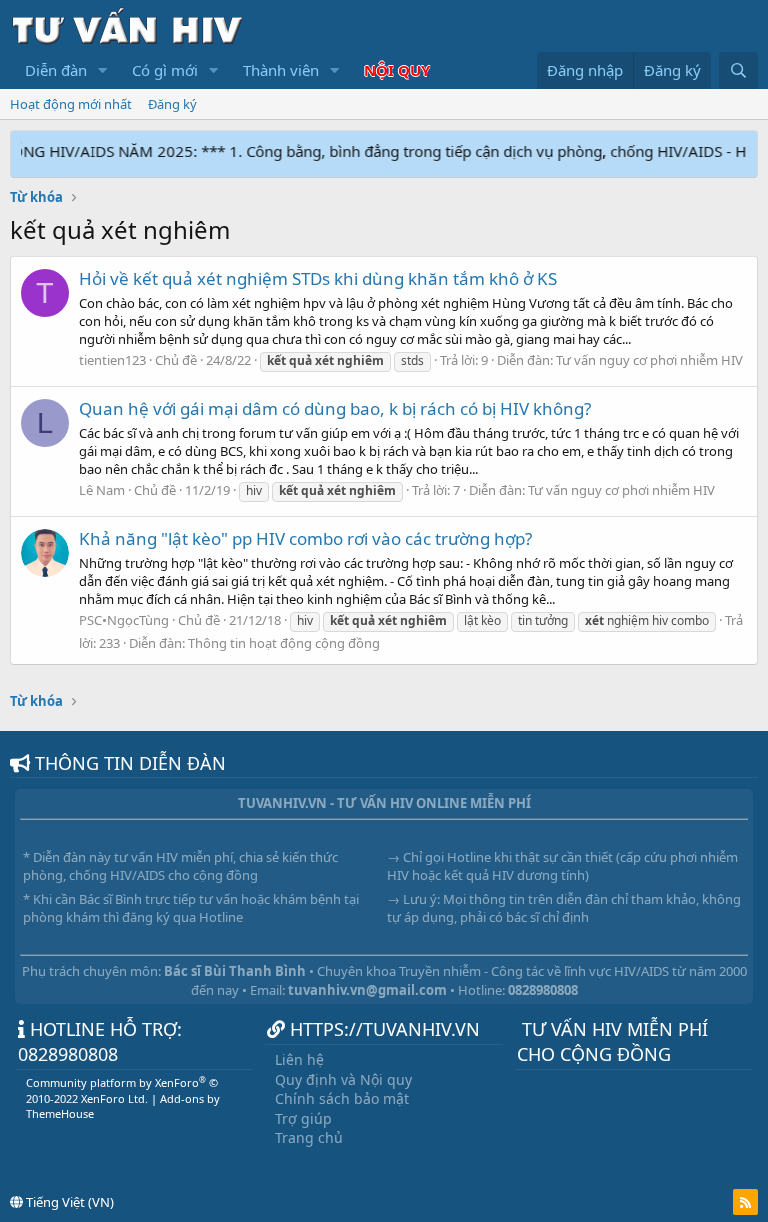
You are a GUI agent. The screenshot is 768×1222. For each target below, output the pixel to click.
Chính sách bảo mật (342, 1098)
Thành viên (281, 70)
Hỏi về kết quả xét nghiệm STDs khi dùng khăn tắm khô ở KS (318, 278)
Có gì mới (165, 70)
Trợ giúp (303, 1118)
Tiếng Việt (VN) (68, 1202)
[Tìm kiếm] (738, 70)
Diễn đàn (56, 70)
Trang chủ (309, 1137)
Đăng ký (172, 104)
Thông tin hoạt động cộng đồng (284, 643)
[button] (103, 70)
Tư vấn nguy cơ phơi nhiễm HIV (649, 360)
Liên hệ (299, 1059)
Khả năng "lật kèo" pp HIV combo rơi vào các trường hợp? (305, 538)
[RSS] (745, 1202)
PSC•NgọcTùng (124, 620)
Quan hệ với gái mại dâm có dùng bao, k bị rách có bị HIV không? (335, 408)
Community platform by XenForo (122, 1090)
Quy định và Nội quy (343, 1079)
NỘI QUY (397, 70)
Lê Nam (102, 490)
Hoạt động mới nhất (71, 104)
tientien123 (112, 360)
